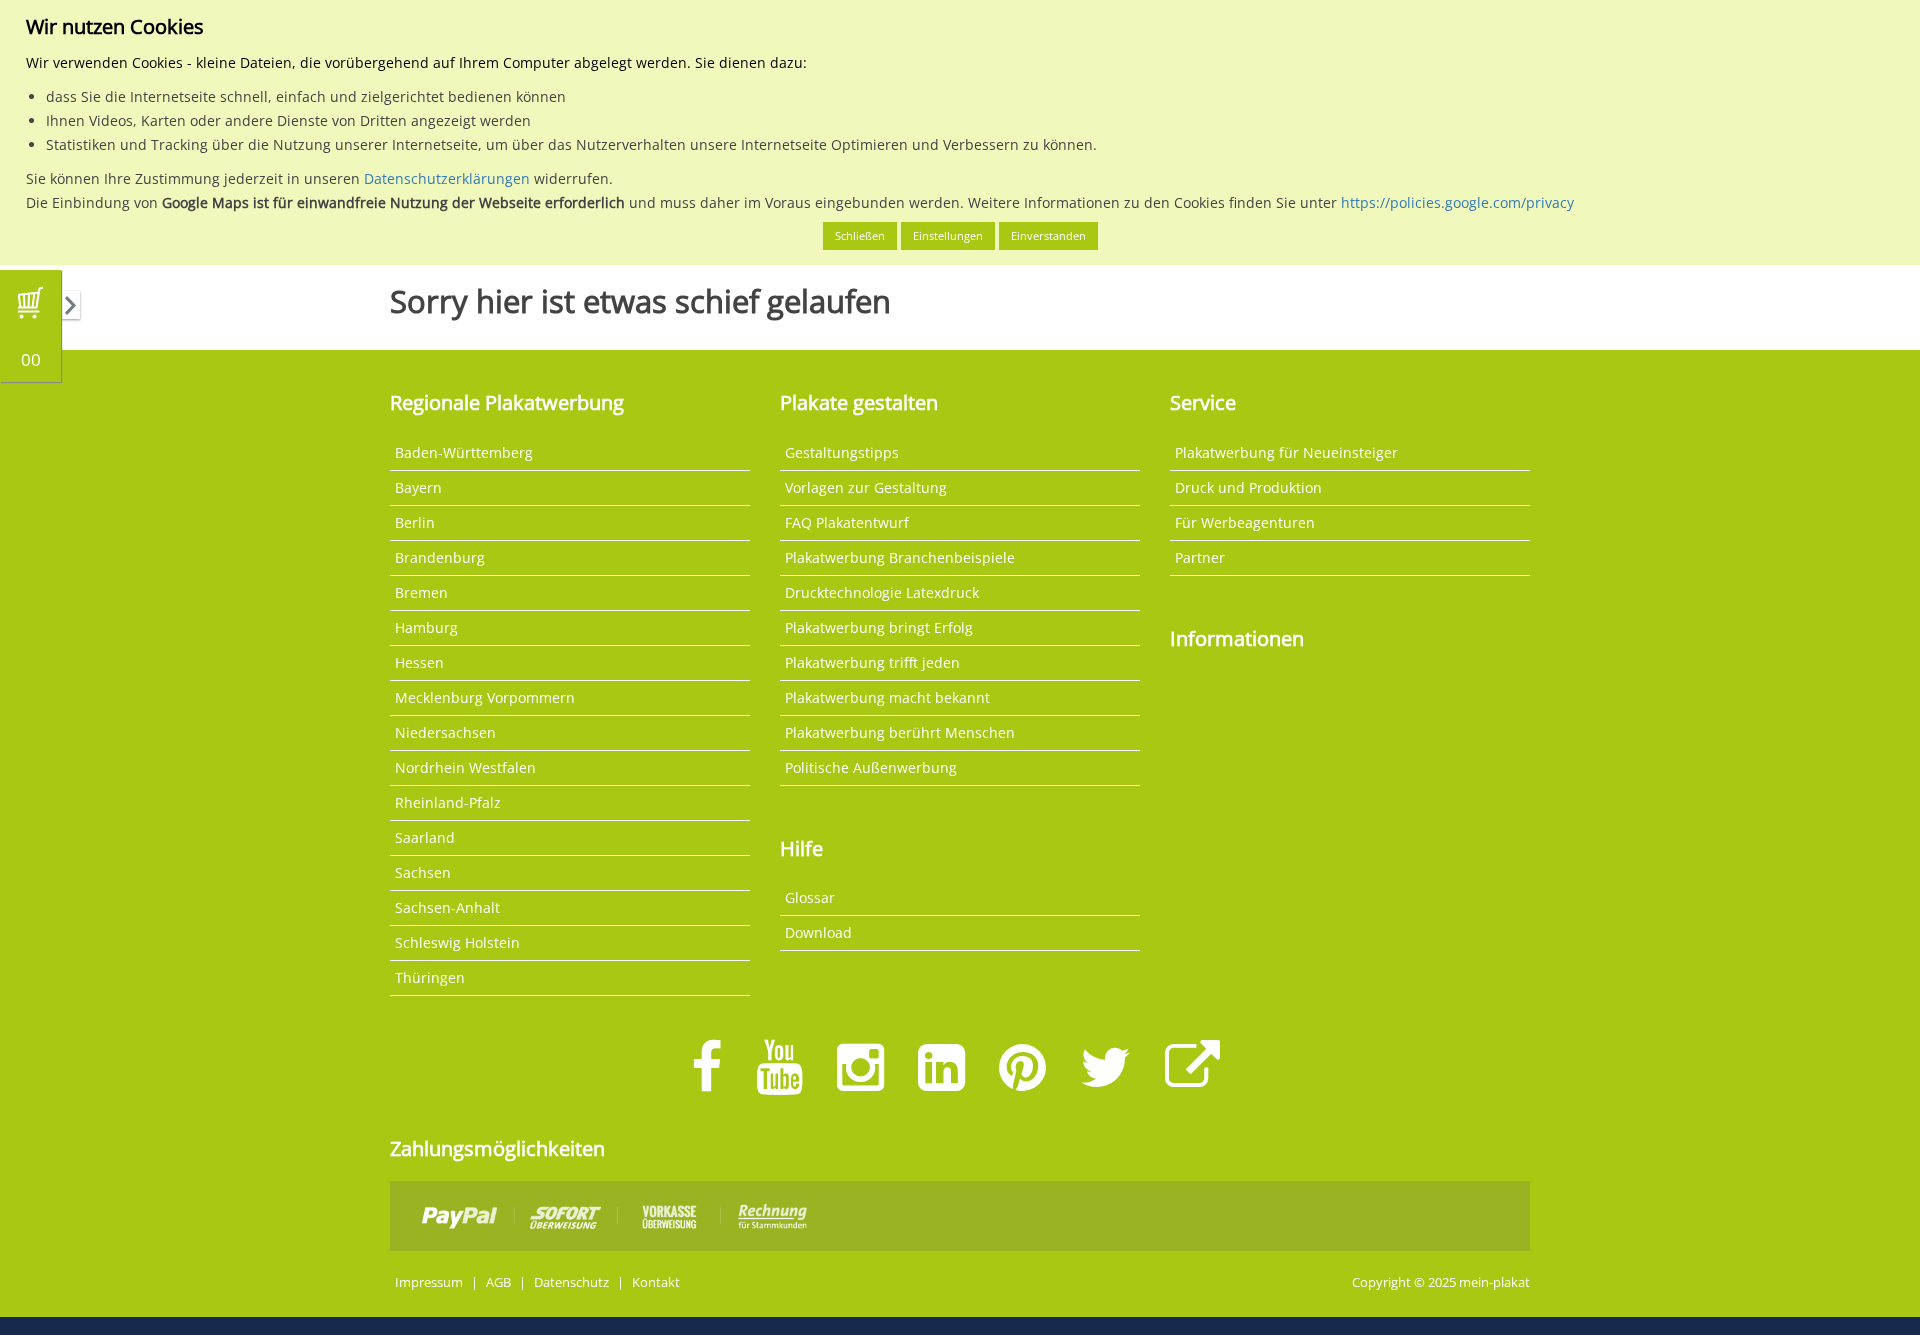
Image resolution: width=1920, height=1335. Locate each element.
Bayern (418, 487)
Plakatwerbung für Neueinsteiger (1286, 452)
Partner (1200, 557)
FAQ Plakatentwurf (847, 522)
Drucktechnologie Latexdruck (882, 592)
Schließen (860, 235)
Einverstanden (1048, 235)
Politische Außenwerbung (871, 767)
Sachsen (423, 872)
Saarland (425, 837)
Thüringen (430, 977)
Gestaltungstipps (842, 452)
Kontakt (656, 1282)
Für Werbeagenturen (1245, 522)
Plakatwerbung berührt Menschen (900, 732)
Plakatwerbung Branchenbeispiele (900, 557)
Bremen (421, 592)
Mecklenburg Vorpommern (485, 697)
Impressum (429, 1282)
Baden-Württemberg (464, 452)
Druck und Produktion (1248, 487)
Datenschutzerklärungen (447, 178)
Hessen (419, 662)
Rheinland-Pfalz (448, 802)
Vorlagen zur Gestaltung (866, 487)
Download (818, 932)
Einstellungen (948, 235)
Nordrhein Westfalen (465, 767)
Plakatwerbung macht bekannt (887, 697)
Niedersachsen (445, 732)
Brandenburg (440, 557)
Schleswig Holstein (457, 942)
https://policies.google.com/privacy (1457, 202)
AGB (498, 1282)
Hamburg (426, 627)
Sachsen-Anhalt (447, 907)
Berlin (415, 522)
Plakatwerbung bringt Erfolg (879, 627)
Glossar (810, 897)
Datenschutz (571, 1282)
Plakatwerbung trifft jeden (872, 662)
